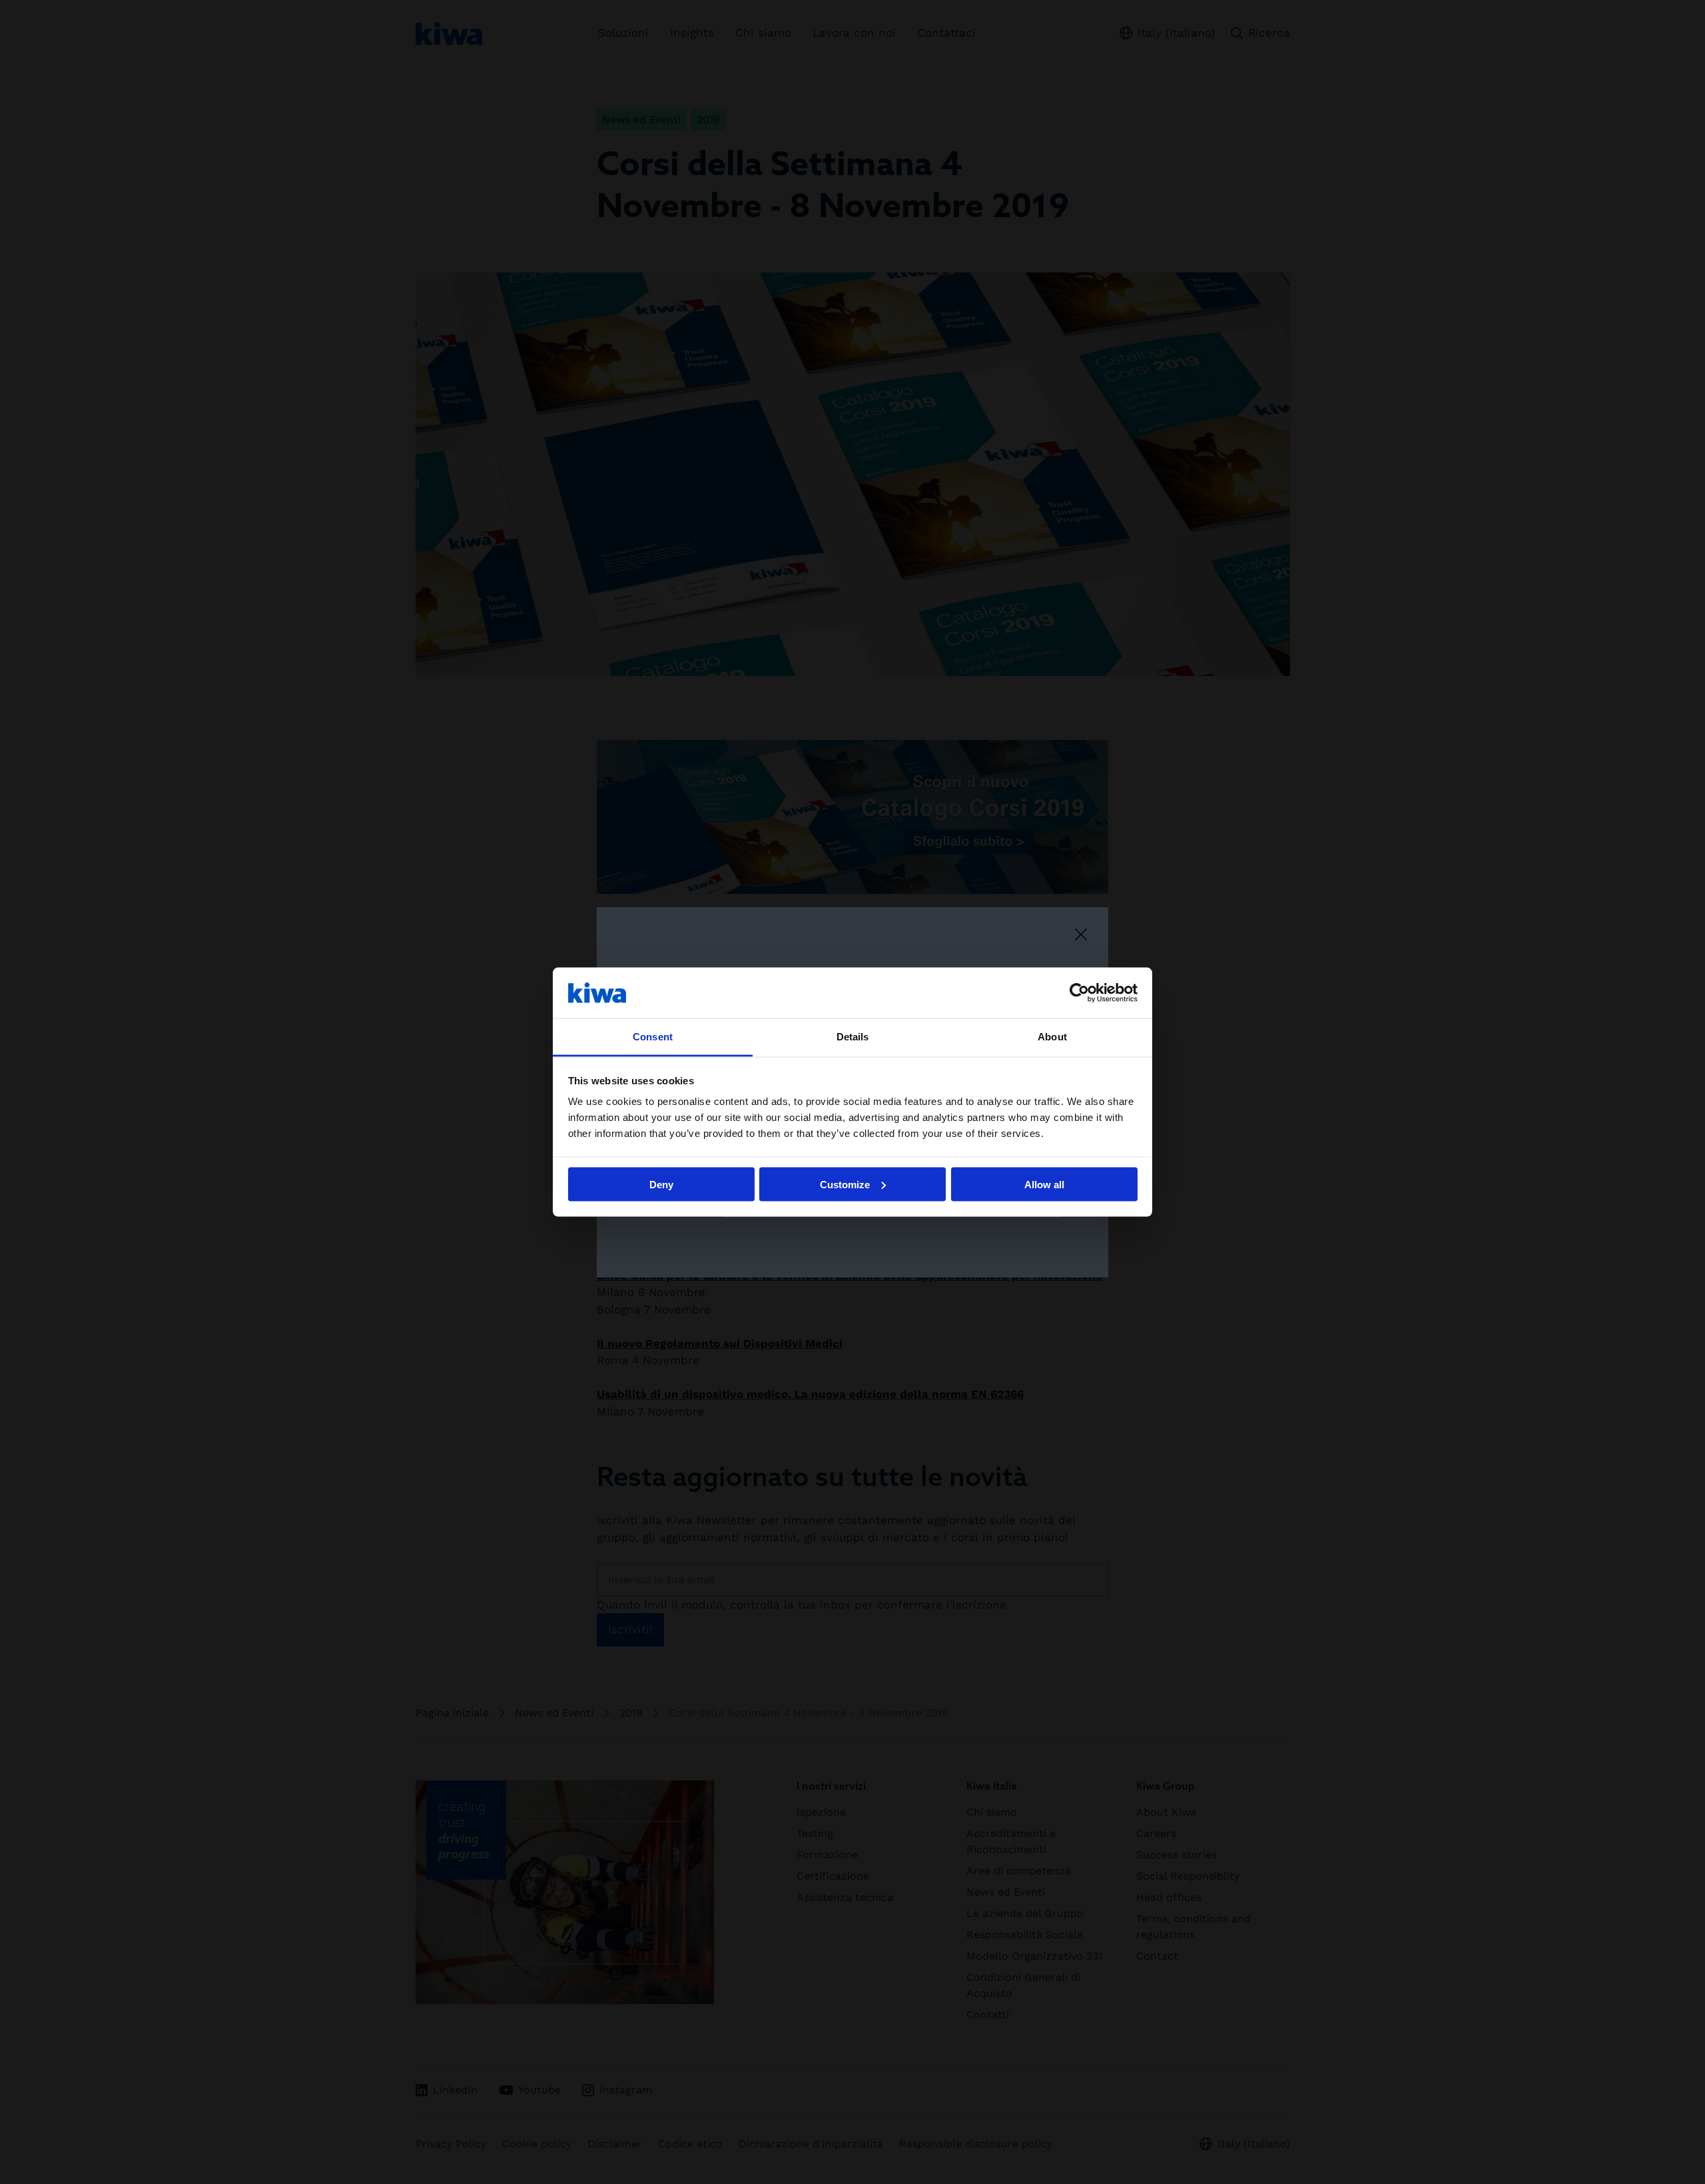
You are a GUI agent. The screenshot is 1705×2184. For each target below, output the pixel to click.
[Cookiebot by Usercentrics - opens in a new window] (1079, 992)
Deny (661, 1184)
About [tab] (1052, 1037)
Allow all (1044, 1184)
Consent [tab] (653, 1037)
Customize (845, 1184)
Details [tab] (853, 1037)
